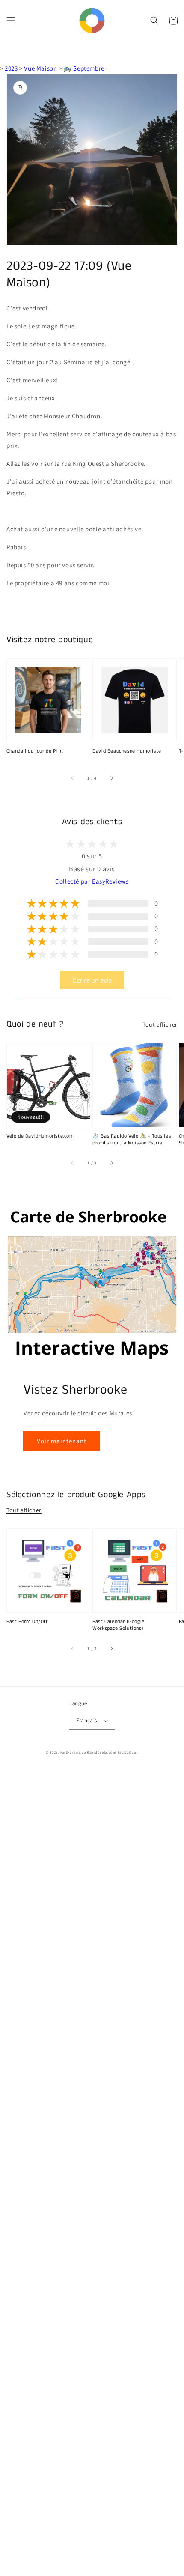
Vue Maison (40, 68)
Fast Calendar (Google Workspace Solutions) (119, 1625)
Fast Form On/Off (27, 1622)
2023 (11, 68)
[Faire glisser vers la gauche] (73, 778)
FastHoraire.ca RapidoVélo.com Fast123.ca (98, 1752)
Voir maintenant (62, 1441)
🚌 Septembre (84, 68)
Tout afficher (160, 1024)
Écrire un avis (92, 980)
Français (86, 1720)
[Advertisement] (92, 2172)
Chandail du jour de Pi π (35, 751)
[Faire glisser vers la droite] (111, 778)
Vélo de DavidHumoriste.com (40, 1136)
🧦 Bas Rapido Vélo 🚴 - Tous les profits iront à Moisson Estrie (132, 1140)
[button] (11, 21)
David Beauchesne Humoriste (127, 751)
